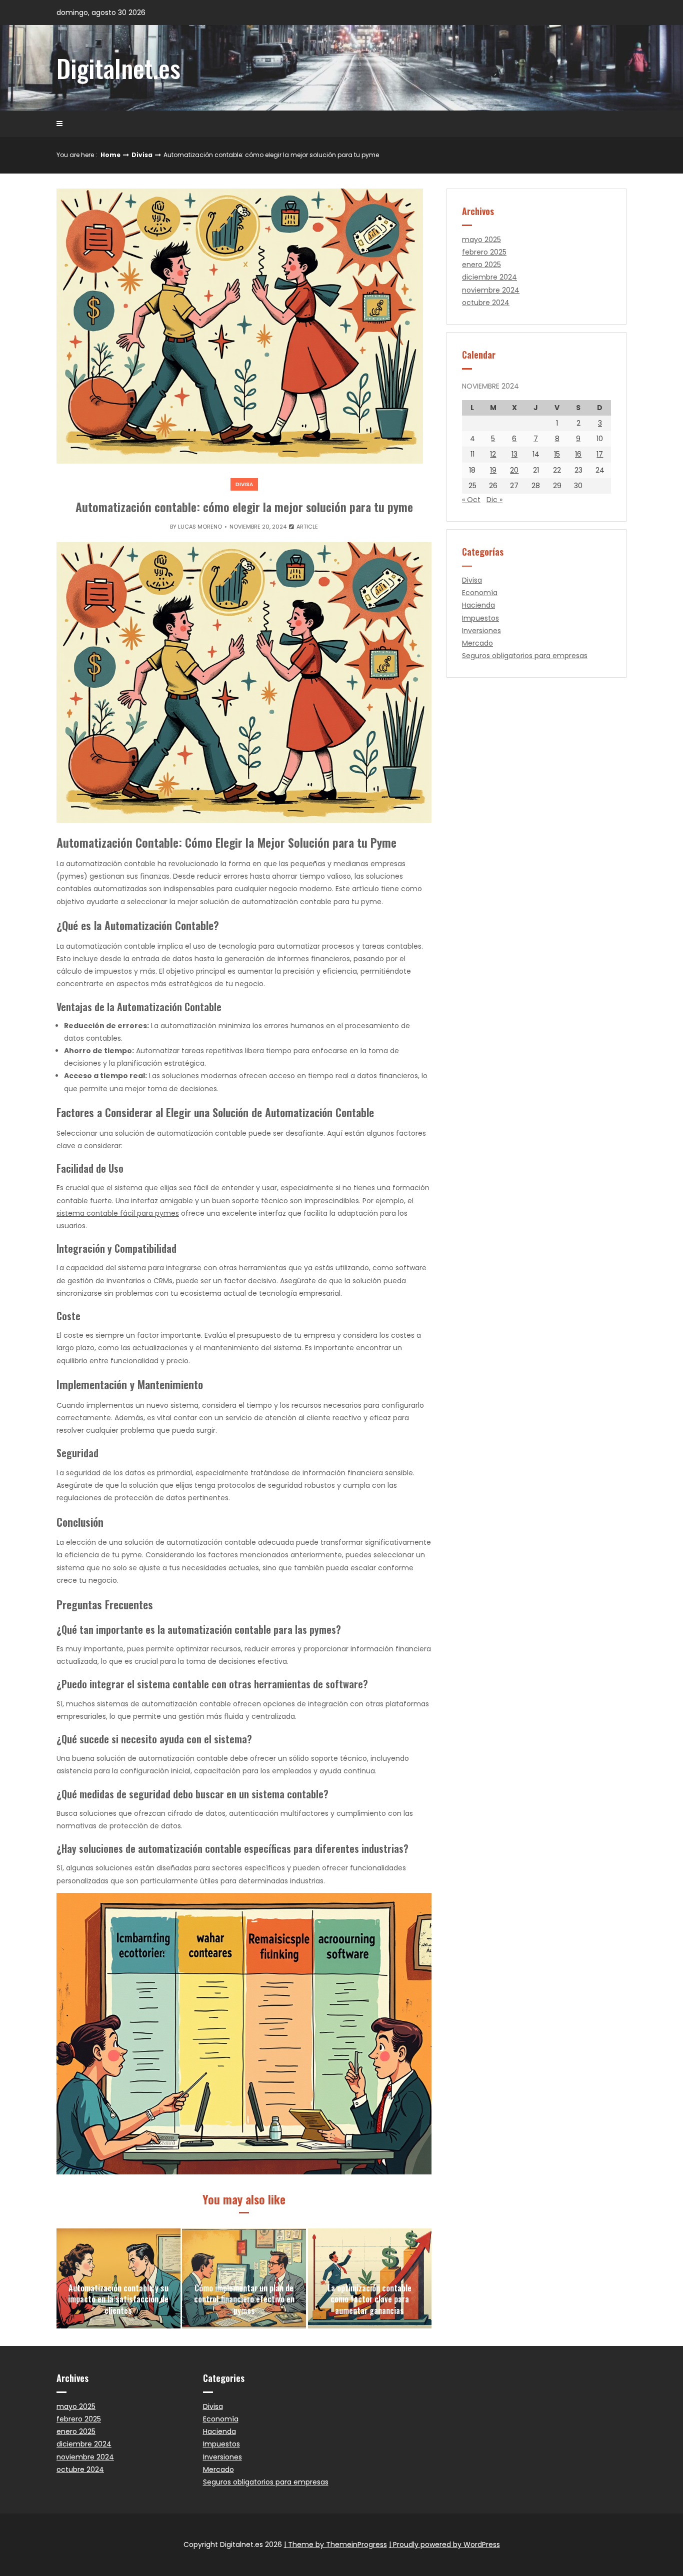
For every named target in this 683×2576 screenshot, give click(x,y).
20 (514, 470)
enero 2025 (481, 265)
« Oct (471, 500)
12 (493, 454)
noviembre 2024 (491, 290)
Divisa (142, 155)
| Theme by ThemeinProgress (335, 2544)
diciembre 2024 (489, 277)
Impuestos (480, 618)
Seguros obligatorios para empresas (525, 656)
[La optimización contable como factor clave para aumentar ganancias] (370, 2278)
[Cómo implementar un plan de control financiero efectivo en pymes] (244, 2278)
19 (493, 470)
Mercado (477, 643)
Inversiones (481, 631)
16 (578, 454)
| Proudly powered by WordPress (444, 2544)
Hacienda (478, 605)
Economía (480, 593)
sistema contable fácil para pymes (118, 1213)
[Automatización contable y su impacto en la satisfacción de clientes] (118, 2278)
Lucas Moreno (200, 527)
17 (600, 454)
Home (110, 155)
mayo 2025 (481, 240)
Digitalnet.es (118, 68)
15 (557, 454)
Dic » (494, 500)
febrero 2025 (484, 252)
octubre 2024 (486, 303)
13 (514, 454)
